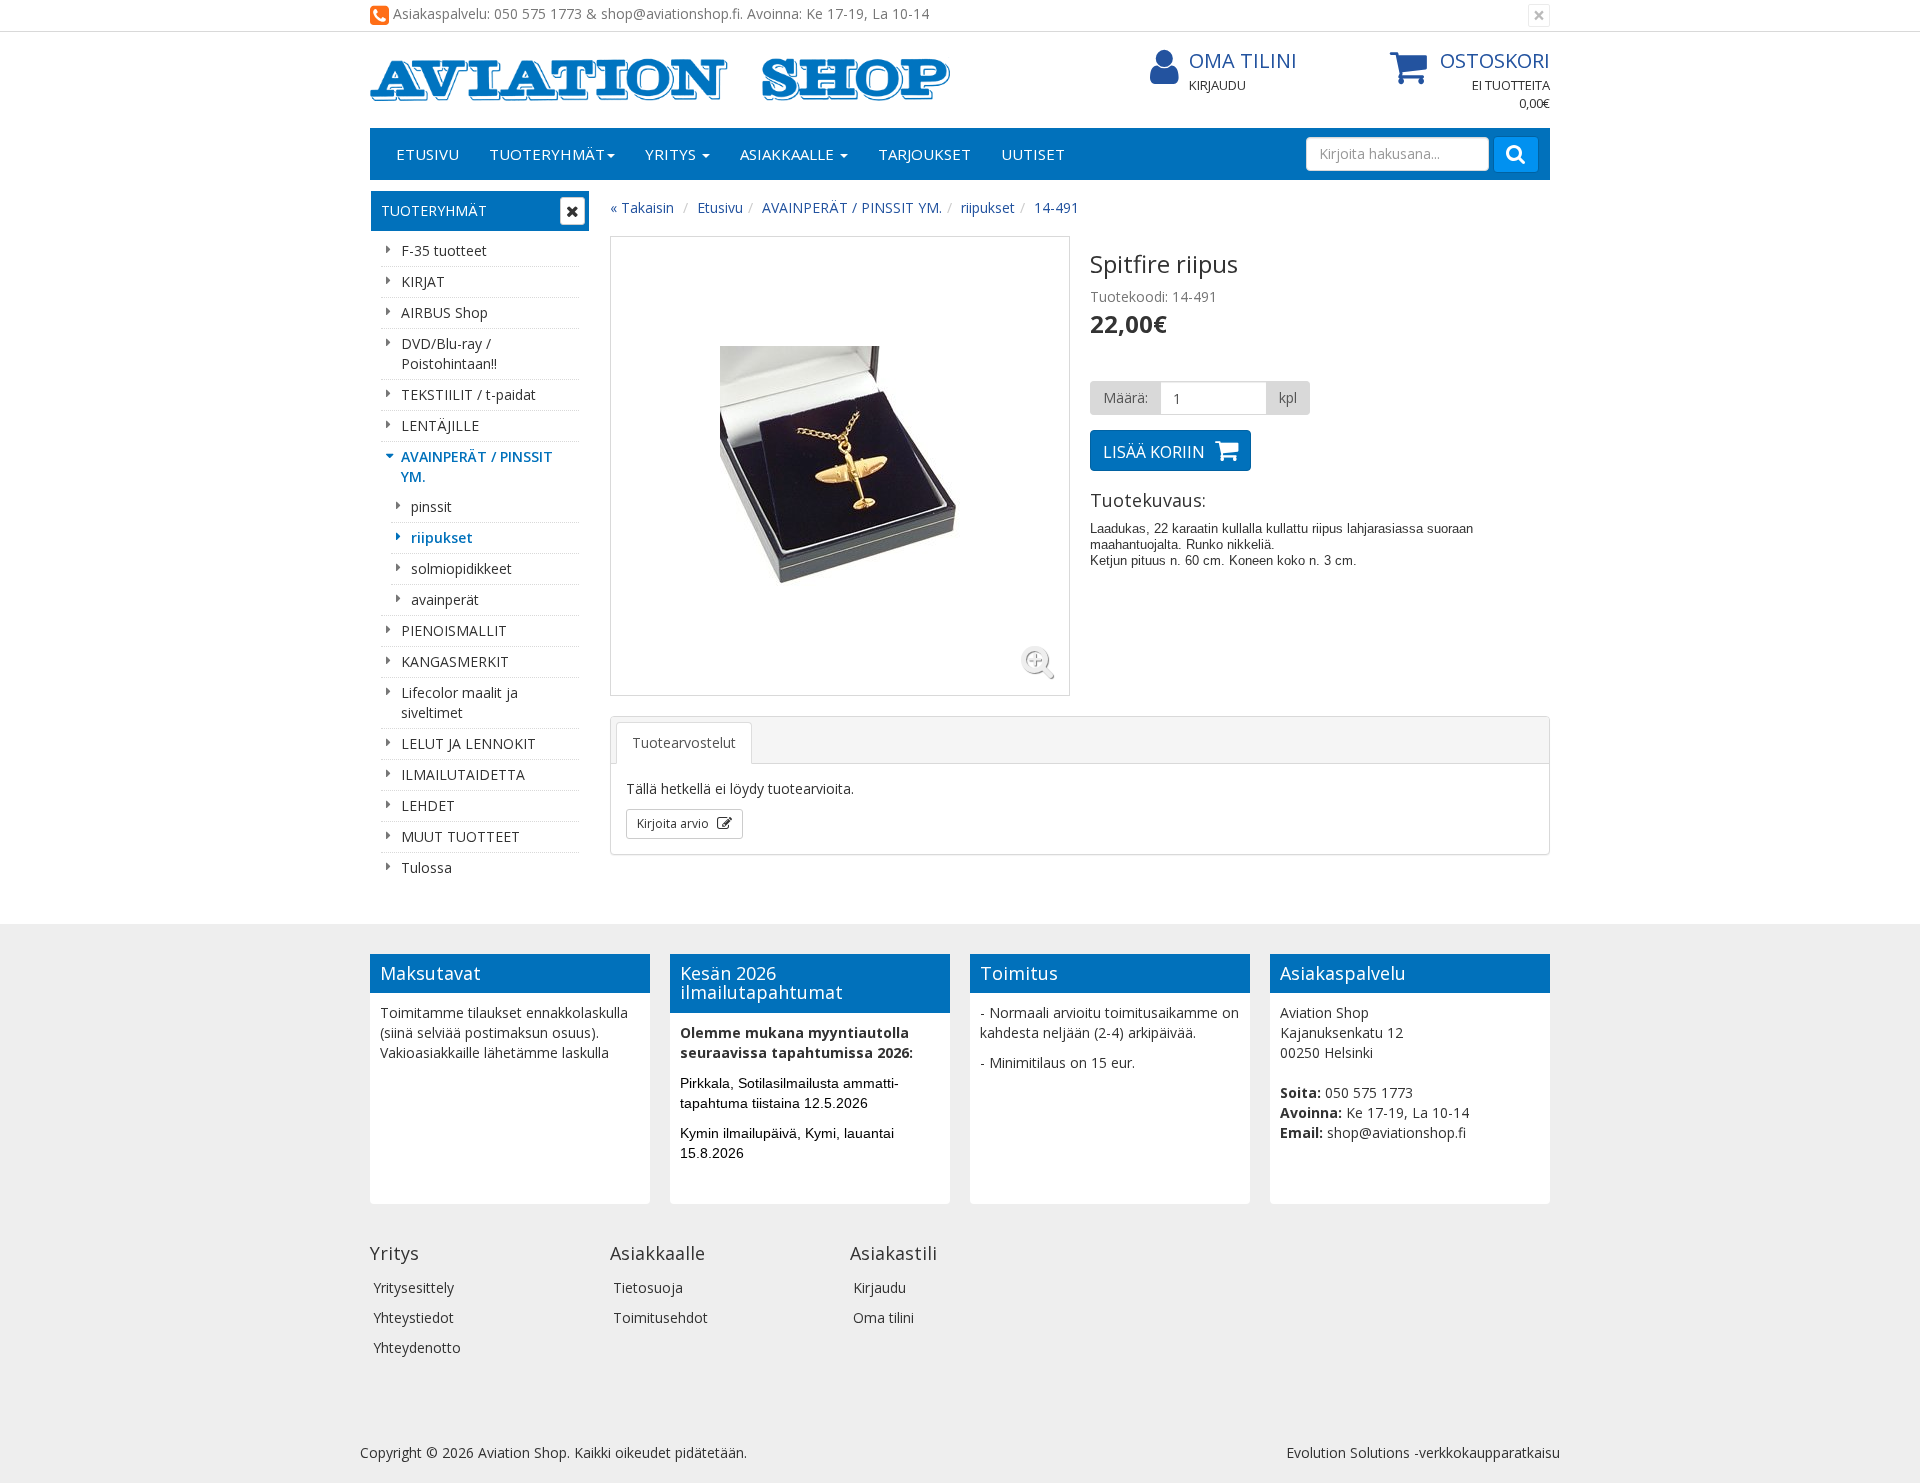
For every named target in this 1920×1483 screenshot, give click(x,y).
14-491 (1056, 207)
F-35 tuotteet (444, 250)
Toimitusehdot (660, 1317)
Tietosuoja (648, 1287)
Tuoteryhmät (547, 154)
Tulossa (426, 867)
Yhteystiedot (413, 1317)
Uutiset (1033, 154)
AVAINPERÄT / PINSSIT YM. (477, 466)
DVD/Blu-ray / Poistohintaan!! (449, 353)
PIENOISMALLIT (454, 630)
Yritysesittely (413, 1287)
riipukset (442, 537)
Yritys (672, 154)
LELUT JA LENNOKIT (468, 743)
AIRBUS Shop (444, 312)
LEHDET (428, 805)
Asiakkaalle (789, 154)
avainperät (445, 599)
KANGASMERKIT (455, 661)
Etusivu (427, 154)
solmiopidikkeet (461, 568)
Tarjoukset (924, 154)
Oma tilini (1243, 60)
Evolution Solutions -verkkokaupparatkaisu (1423, 1452)
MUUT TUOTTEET (460, 836)
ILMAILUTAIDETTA (463, 774)
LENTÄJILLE (440, 425)
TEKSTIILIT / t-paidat (468, 394)
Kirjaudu (1217, 85)
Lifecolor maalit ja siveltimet (459, 702)
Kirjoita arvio (674, 823)
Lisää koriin (1154, 452)
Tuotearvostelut (684, 742)
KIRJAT (423, 281)
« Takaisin (642, 207)
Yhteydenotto (417, 1347)
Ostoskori (1495, 60)
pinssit (431, 506)
